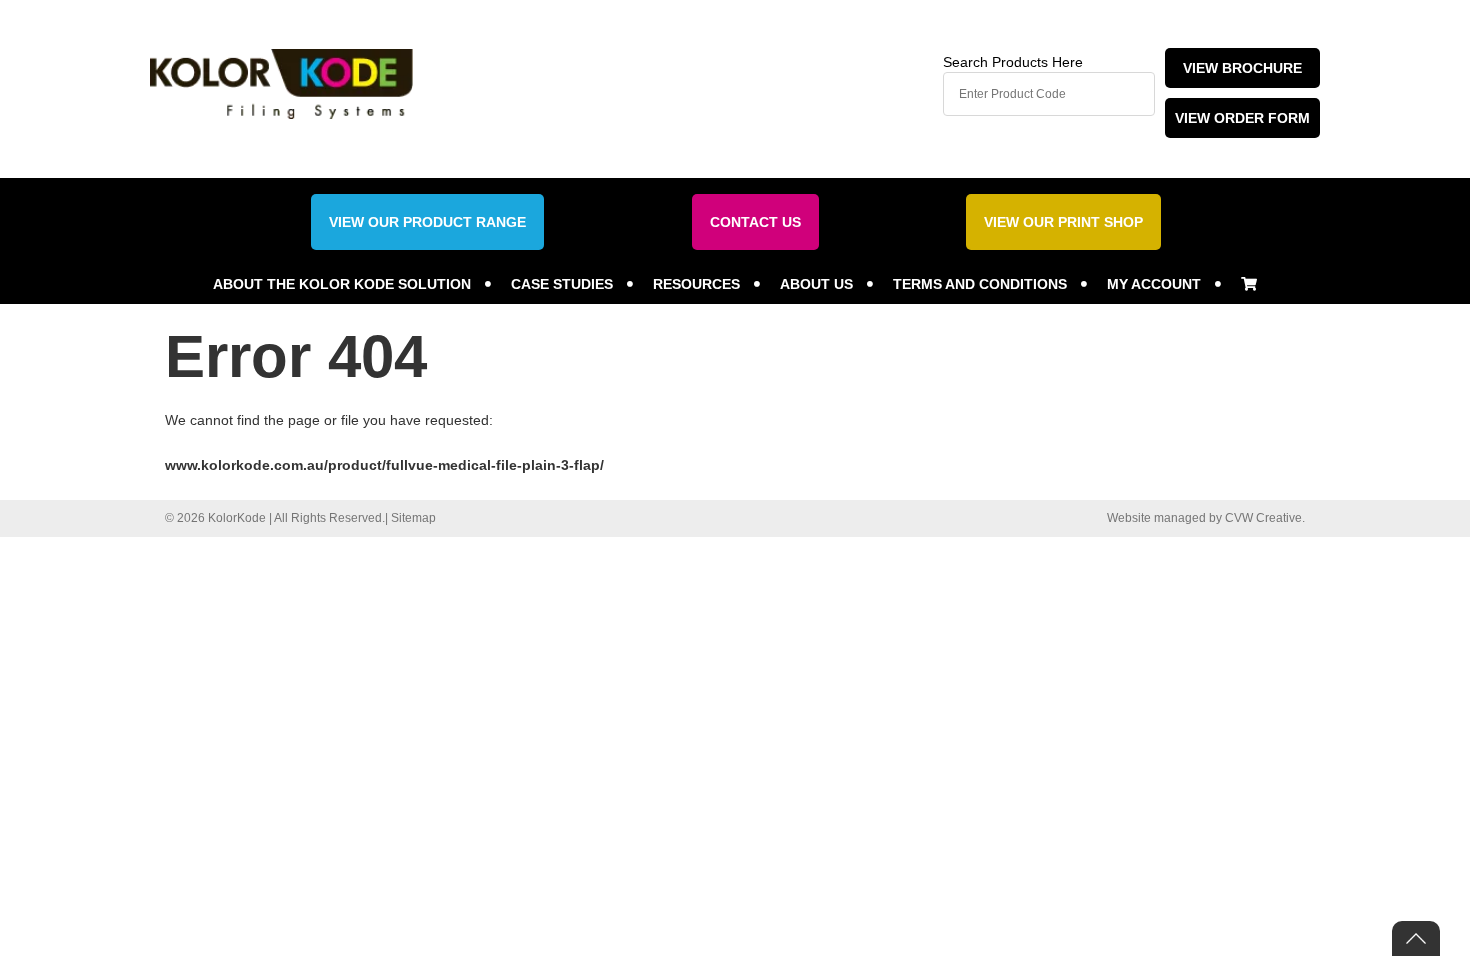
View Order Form (1242, 118)
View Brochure (1242, 68)
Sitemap (413, 518)
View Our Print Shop (1063, 222)
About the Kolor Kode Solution (342, 284)
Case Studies (562, 284)
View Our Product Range (427, 222)
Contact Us (755, 222)
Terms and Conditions (980, 284)
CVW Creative (1263, 518)
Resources (696, 284)
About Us (816, 284)
